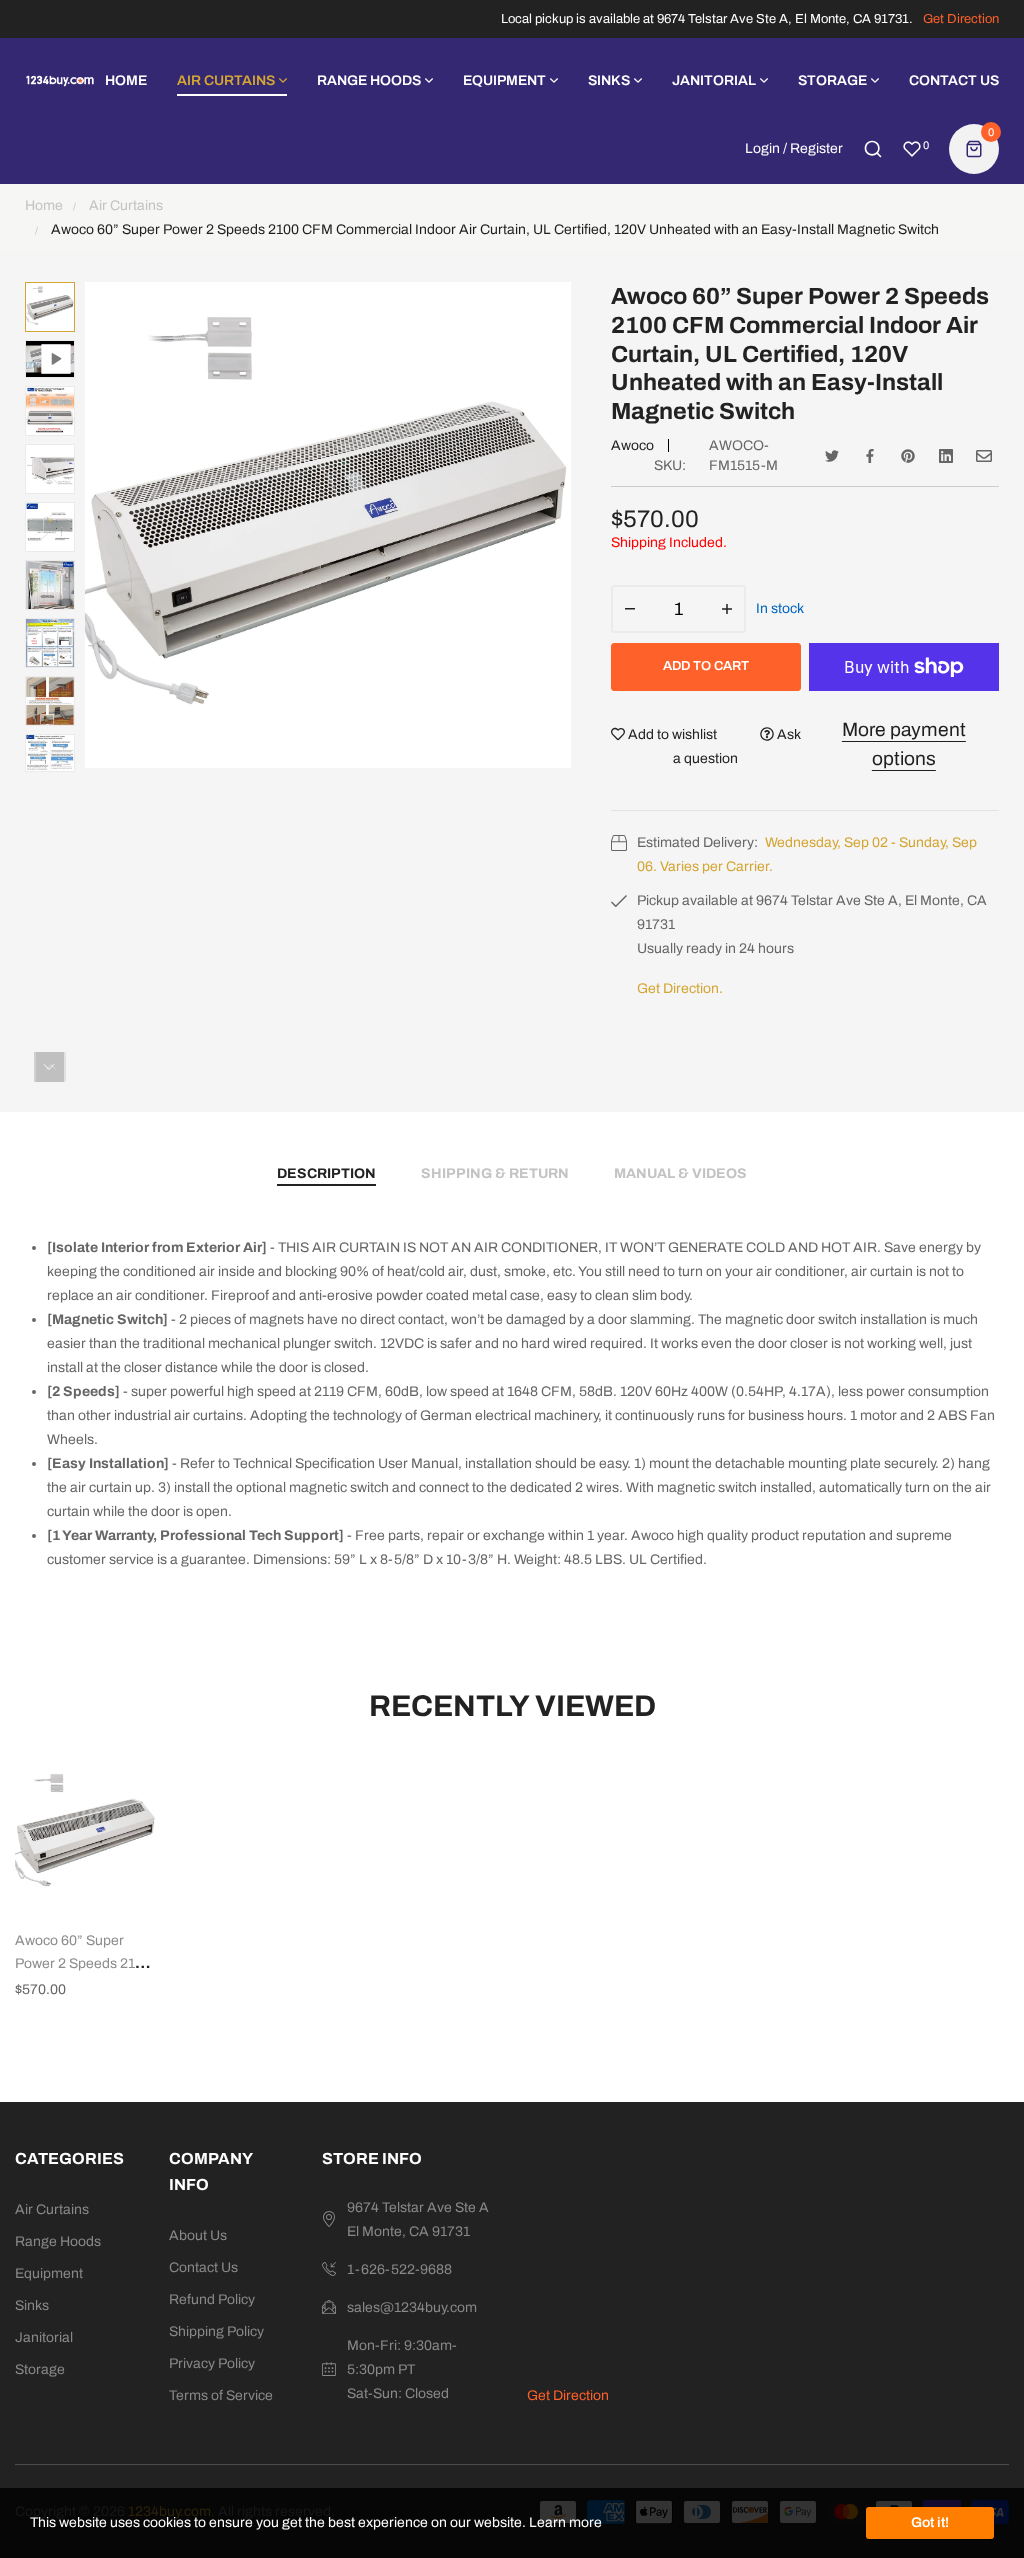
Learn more (565, 2522)
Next (49, 1067)
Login (762, 148)
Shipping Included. (669, 542)
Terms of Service (221, 2395)
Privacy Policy (212, 2363)
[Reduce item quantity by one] (630, 609)
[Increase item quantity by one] (727, 609)
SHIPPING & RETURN (495, 1173)
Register (816, 148)
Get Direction (961, 19)
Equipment (49, 2273)
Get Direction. (680, 988)
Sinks (32, 2305)
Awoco (632, 445)
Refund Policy (212, 2299)
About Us (198, 2235)
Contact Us (203, 2267)
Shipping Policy (216, 2331)
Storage (40, 2369)
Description (326, 1173)
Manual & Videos (680, 1173)
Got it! (930, 2522)
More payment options (904, 744)
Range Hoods (58, 2241)
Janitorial (44, 2337)
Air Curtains (52, 2209)
